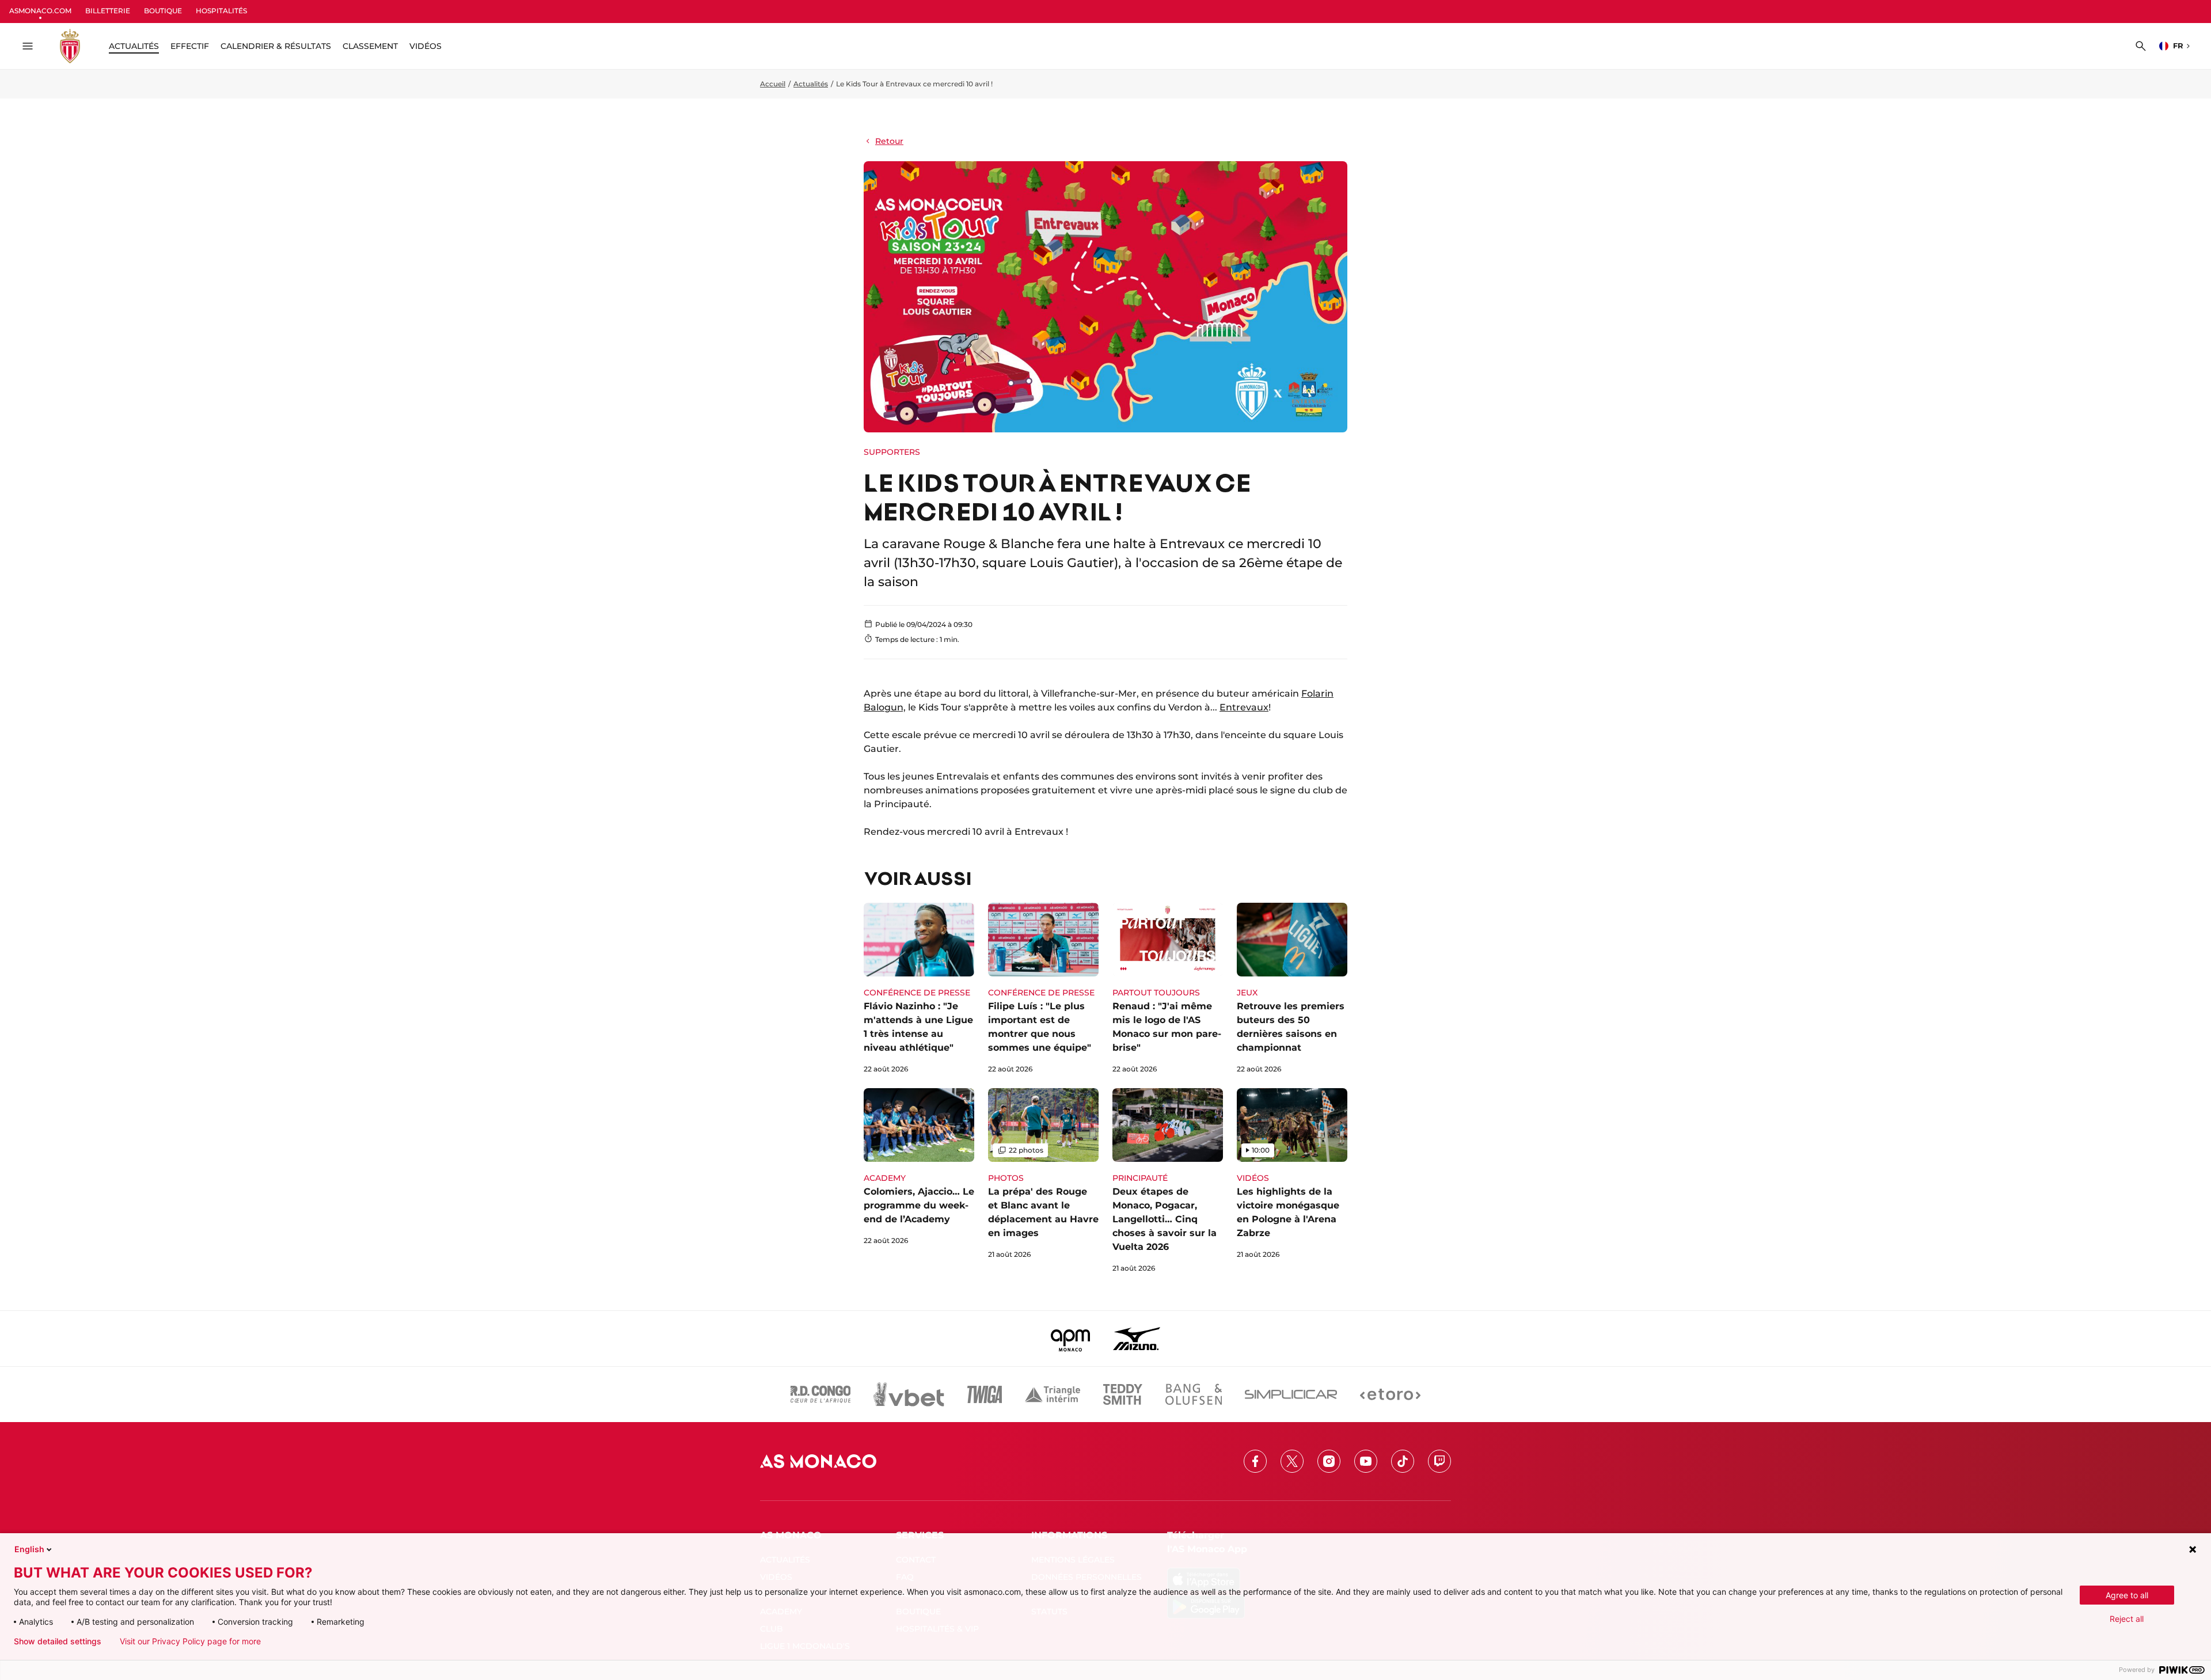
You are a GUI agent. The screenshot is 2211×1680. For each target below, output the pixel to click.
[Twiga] (985, 1394)
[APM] (1071, 1339)
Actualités (811, 84)
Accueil (773, 84)
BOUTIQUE (163, 11)
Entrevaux (1244, 707)
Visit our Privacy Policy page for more (190, 1641)
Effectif (190, 46)
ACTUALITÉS (134, 46)
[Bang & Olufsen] (1194, 1394)
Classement (370, 46)
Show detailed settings (58, 1641)
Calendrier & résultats (276, 46)
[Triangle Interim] (1053, 1394)
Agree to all (2127, 1595)
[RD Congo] (821, 1394)
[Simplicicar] (1291, 1394)
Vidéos (426, 46)
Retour (889, 141)
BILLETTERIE (108, 11)
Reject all (2127, 1619)
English (29, 1549)
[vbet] (909, 1394)
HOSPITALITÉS (221, 11)
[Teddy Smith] (1123, 1394)
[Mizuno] (1137, 1339)
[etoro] (1390, 1394)
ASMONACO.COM (40, 11)
